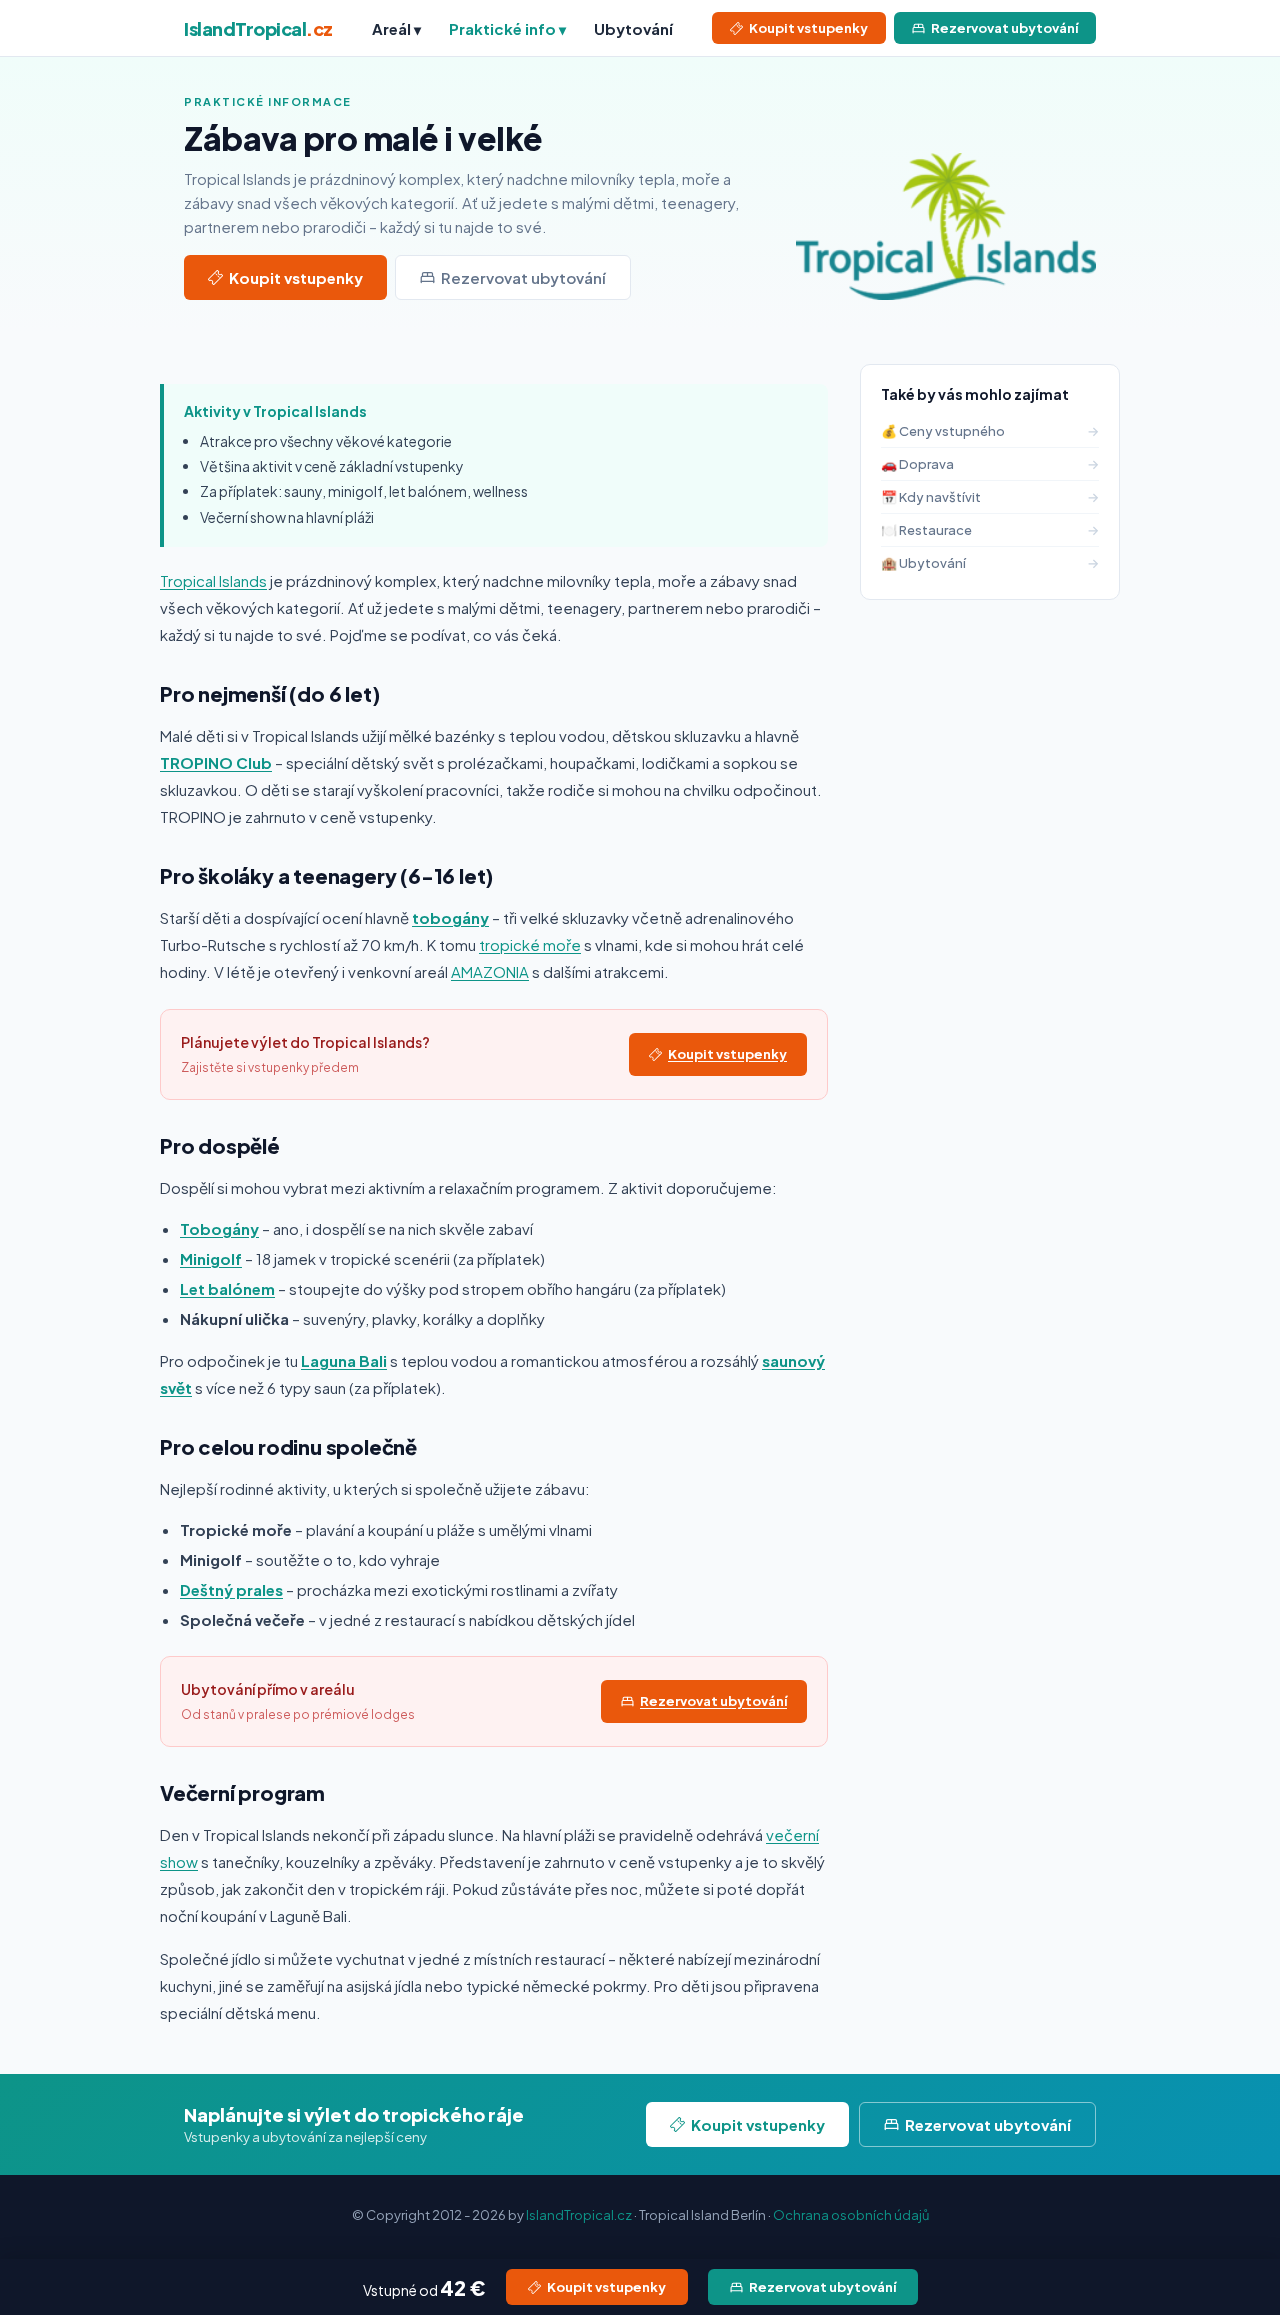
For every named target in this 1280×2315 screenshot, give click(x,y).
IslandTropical (258, 28)
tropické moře (530, 944)
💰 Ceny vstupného (990, 431)
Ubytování (633, 28)
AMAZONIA (490, 971)
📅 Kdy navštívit (990, 497)
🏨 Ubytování (990, 563)
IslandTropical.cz (579, 2215)
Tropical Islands (213, 580)
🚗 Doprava (990, 464)
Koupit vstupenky (808, 28)
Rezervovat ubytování (1004, 28)
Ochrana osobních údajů (851, 2215)
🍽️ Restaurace (990, 530)
